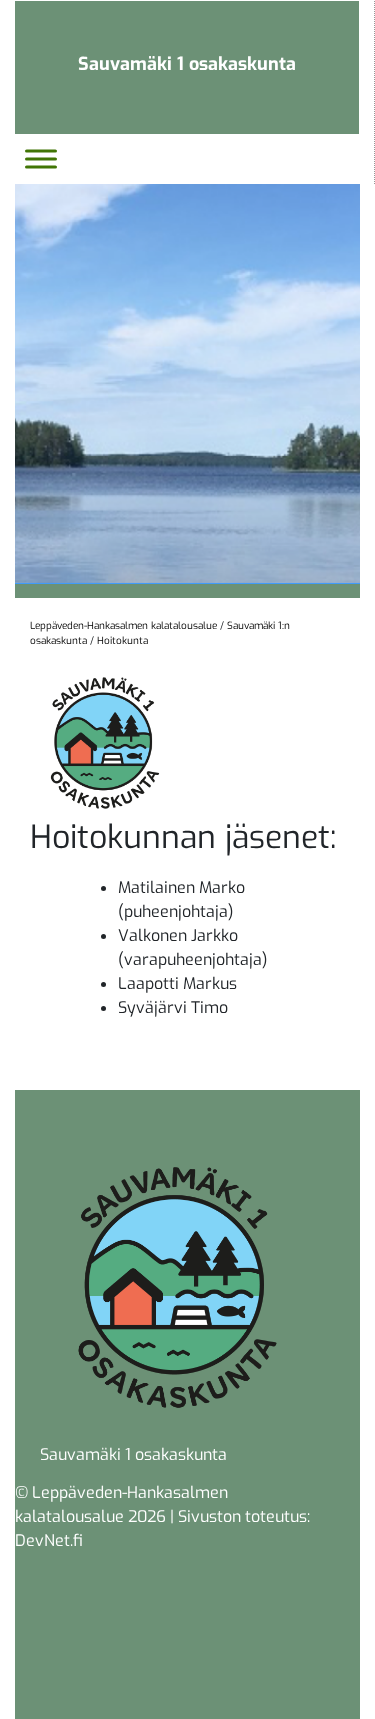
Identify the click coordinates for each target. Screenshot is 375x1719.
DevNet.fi (49, 1540)
